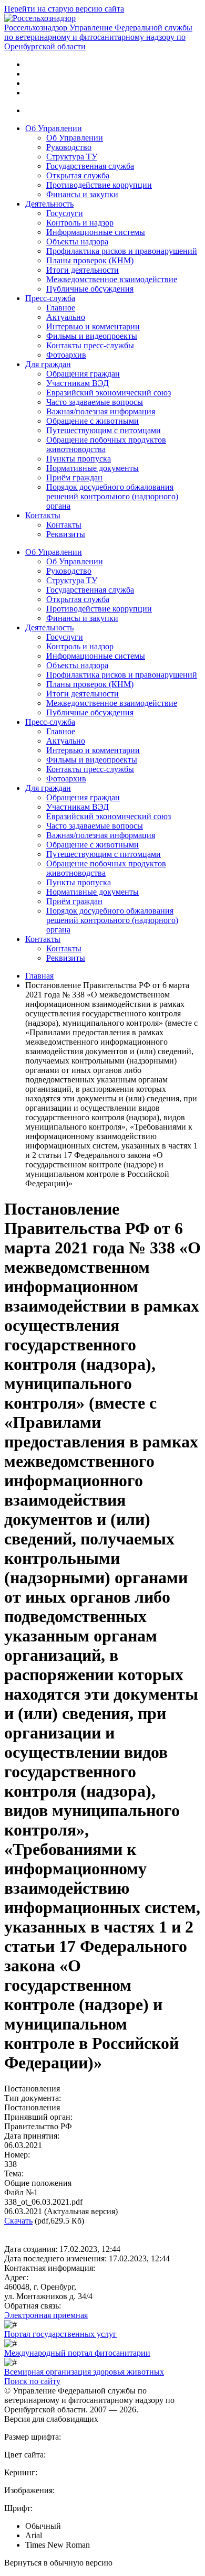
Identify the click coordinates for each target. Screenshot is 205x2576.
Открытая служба (78, 175)
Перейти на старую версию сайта (64, 9)
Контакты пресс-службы (90, 345)
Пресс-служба (50, 298)
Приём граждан (74, 477)
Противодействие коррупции (99, 185)
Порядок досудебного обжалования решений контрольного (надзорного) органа (112, 496)
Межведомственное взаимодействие (112, 279)
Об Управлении (54, 128)
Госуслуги (65, 213)
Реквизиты (66, 534)
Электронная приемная (46, 2315)
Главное (61, 308)
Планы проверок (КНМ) (90, 260)
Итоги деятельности (83, 270)
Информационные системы (96, 232)
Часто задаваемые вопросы (95, 402)
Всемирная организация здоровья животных (84, 2372)
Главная (39, 976)
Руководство (69, 147)
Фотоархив (66, 355)
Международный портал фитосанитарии (77, 2353)
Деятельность (49, 204)
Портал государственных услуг (60, 2334)
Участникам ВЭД (78, 383)
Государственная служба (90, 166)
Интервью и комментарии (93, 326)
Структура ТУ (72, 157)
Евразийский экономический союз (109, 393)
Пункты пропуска (79, 459)
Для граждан (48, 364)
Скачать (18, 2221)
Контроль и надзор (80, 223)
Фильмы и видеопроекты (92, 336)
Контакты (43, 515)
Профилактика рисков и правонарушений (122, 251)
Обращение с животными (93, 421)
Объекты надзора (77, 241)
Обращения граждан (83, 374)
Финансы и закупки (82, 194)
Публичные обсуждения (90, 289)
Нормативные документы (93, 468)
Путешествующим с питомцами (104, 430)
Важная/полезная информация (101, 411)
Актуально (66, 317)
